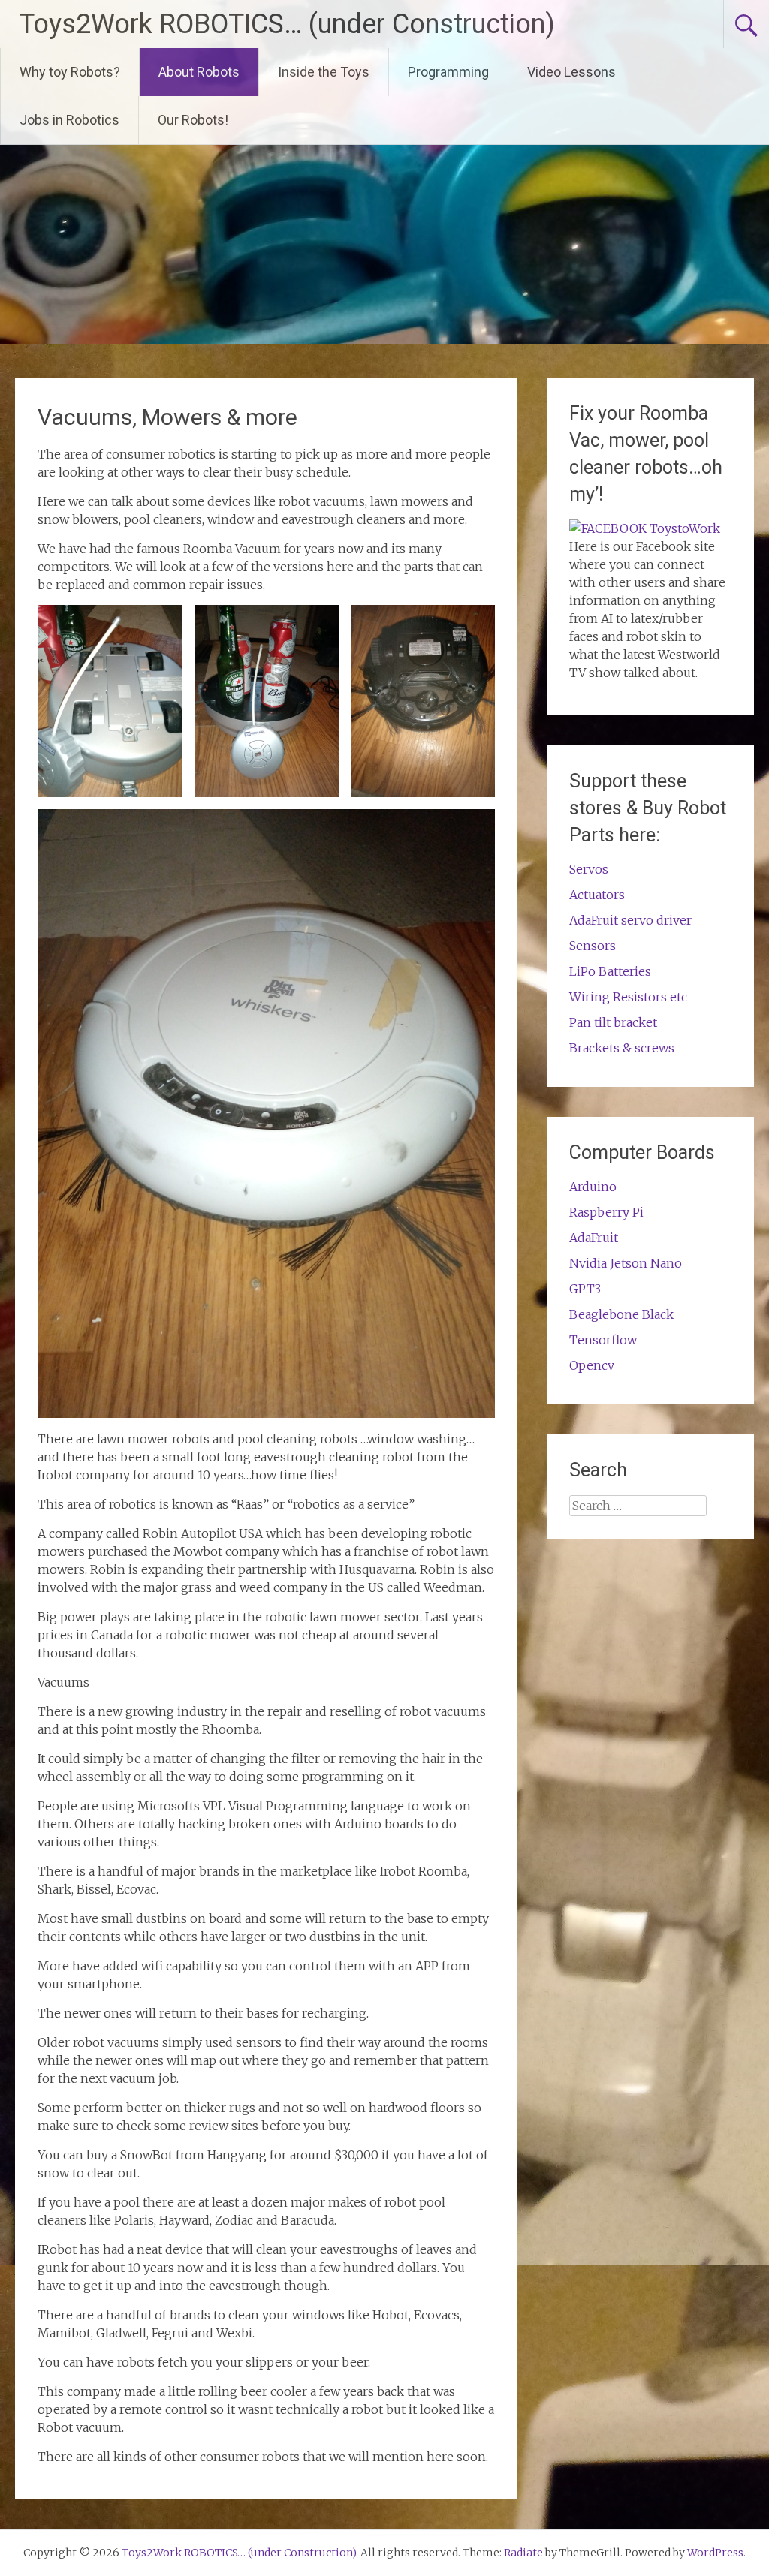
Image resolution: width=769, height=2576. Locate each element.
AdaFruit (594, 1238)
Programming (448, 72)
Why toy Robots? (70, 72)
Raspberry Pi (606, 1212)
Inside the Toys (324, 72)
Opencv (592, 1365)
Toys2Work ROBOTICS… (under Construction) (287, 24)
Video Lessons (571, 72)
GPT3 (585, 1289)
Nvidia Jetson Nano (626, 1263)
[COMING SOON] (645, 528)
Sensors (593, 946)
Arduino (593, 1187)
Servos (589, 869)
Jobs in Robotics (69, 120)
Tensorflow (603, 1340)
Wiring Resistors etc (628, 997)
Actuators (597, 895)
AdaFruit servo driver (630, 920)
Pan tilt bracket (613, 1022)
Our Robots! (193, 120)
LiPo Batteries (610, 971)
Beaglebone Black (621, 1314)
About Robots (199, 72)
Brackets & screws (622, 1048)
